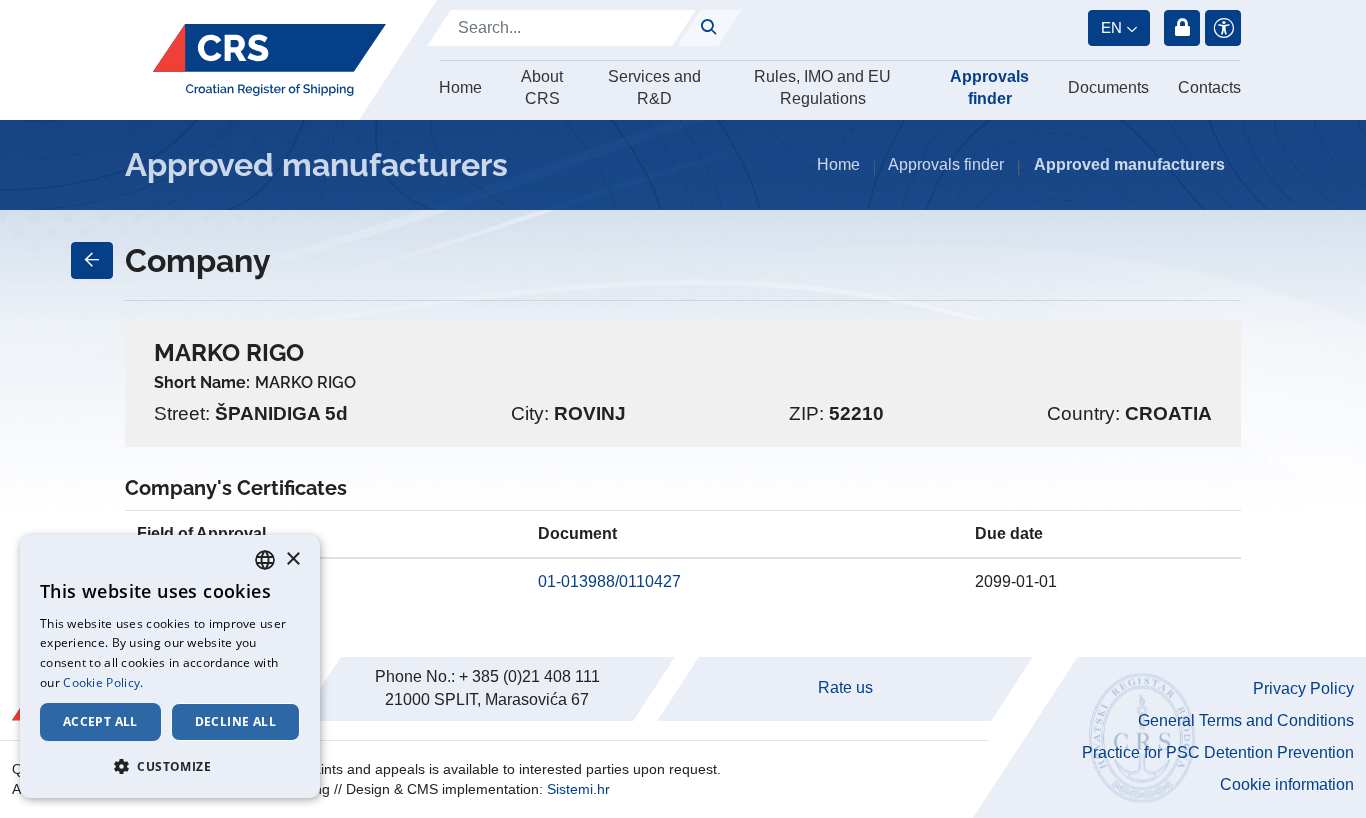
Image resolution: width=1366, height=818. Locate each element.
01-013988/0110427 (609, 581)
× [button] (292, 559)
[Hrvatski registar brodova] (269, 60)
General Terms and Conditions (1246, 720)
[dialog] (170, 666)
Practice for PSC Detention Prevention (1218, 752)
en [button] (1111, 27)
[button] (170, 766)
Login (1182, 28)
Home (460, 87)
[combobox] (265, 560)
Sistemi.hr (578, 789)
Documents (1108, 87)
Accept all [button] (100, 721)
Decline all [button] (235, 721)
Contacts (1209, 87)
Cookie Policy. (103, 682)
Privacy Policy (1303, 688)
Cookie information (1287, 784)
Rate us (845, 687)
